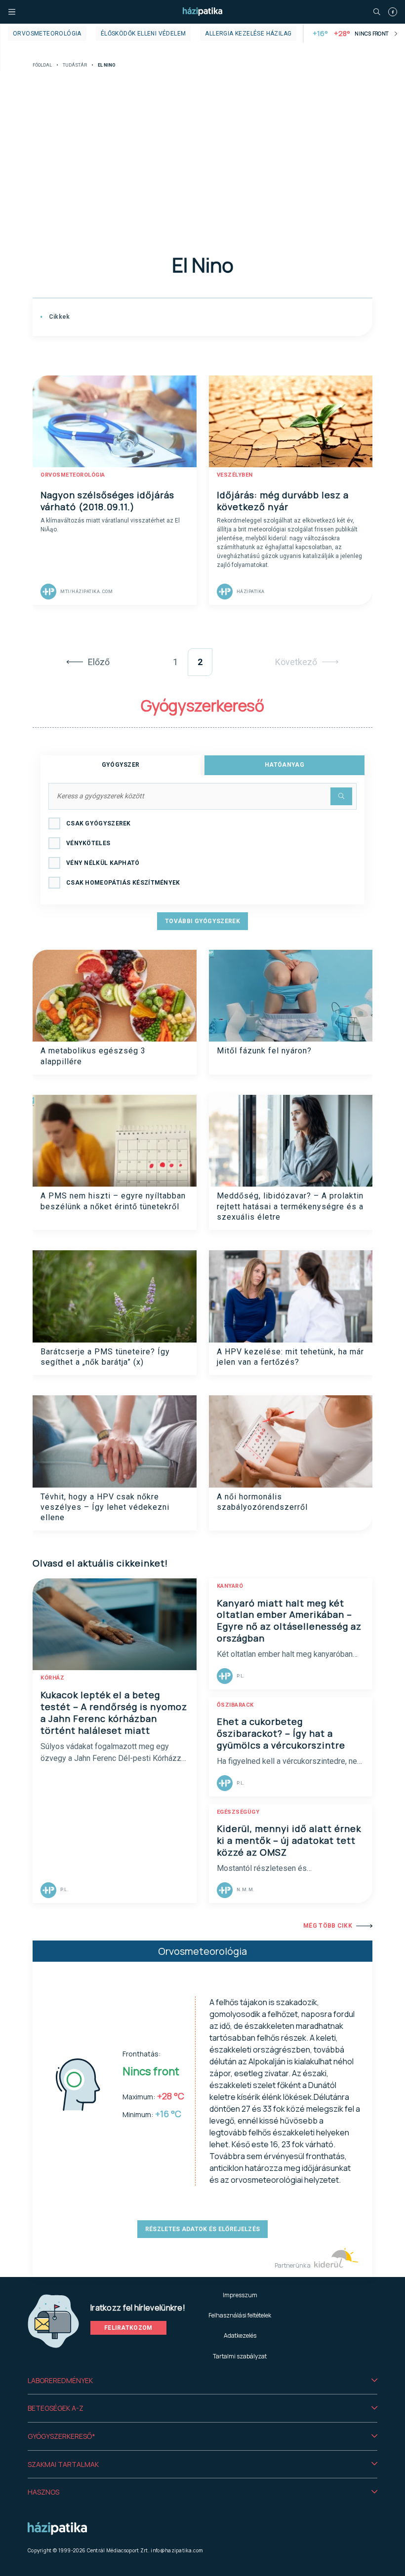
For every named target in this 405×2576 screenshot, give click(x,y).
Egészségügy (238, 1812)
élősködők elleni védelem (143, 34)
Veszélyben (235, 475)
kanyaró (230, 1586)
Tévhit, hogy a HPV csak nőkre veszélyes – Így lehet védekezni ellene (105, 1507)
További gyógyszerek (202, 921)
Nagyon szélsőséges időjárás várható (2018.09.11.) (107, 501)
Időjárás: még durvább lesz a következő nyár (283, 501)
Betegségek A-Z (56, 2408)
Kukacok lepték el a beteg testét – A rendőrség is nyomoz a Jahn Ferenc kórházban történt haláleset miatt (114, 1713)
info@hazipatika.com (177, 2550)
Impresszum (240, 2295)
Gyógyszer (121, 765)
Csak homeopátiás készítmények (123, 883)
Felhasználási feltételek (240, 2315)
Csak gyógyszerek (99, 823)
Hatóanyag (284, 765)
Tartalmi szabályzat (240, 2356)
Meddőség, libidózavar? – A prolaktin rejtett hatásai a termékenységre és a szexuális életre (290, 1206)
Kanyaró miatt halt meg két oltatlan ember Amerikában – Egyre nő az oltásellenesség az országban (289, 1621)
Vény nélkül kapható (103, 863)
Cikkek (58, 317)
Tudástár (75, 65)
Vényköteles (88, 843)
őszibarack (235, 1705)
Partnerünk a (293, 2265)
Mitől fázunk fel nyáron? (264, 1051)
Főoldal (42, 65)
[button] (202, 2381)
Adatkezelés (240, 2335)
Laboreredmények (60, 2380)
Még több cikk (328, 1926)
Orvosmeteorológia (47, 34)
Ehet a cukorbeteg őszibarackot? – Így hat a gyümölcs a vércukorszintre (281, 1733)
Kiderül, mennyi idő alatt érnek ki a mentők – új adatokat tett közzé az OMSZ (289, 1840)
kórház (52, 1678)
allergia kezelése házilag (248, 34)
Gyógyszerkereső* (61, 2436)
